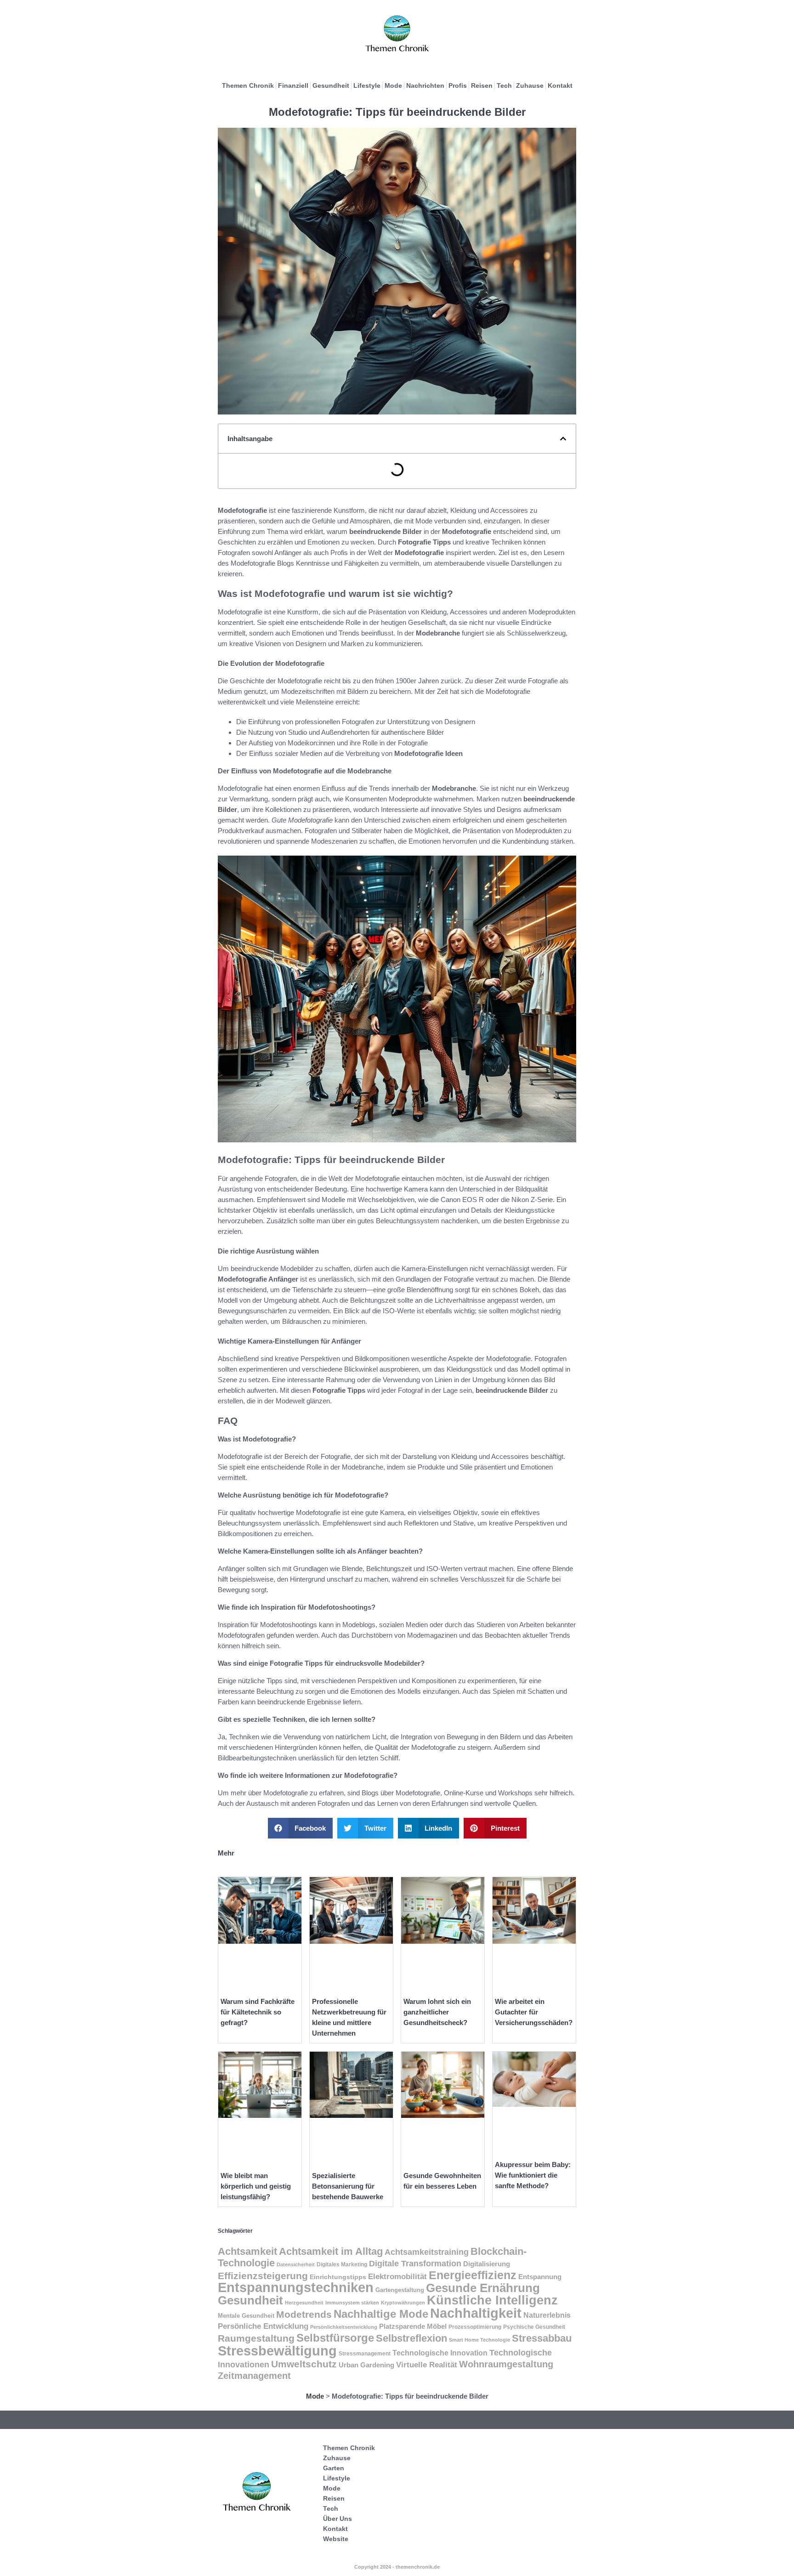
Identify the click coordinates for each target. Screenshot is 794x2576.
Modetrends (304, 2314)
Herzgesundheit (304, 2303)
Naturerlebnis (547, 2315)
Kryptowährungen (403, 2303)
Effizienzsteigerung (263, 2276)
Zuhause (530, 85)
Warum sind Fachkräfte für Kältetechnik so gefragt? (258, 2012)
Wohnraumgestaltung (506, 2364)
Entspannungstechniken (296, 2287)
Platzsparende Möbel (413, 2326)
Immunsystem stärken (352, 2303)
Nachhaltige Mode (381, 2314)
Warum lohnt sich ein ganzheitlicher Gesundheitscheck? (437, 2012)
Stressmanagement (365, 2353)
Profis (458, 85)
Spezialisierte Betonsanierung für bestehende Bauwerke (348, 2186)
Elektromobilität (397, 2276)
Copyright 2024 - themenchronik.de (397, 2567)
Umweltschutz (304, 2364)
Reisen (482, 85)
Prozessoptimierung (475, 2327)
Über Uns (337, 2519)
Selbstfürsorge (335, 2338)
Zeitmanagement (254, 2376)
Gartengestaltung (400, 2290)
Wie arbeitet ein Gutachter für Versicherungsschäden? (534, 2012)
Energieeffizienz (473, 2275)
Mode (393, 85)
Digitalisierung (487, 2264)
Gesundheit (331, 85)
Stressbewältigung (277, 2351)
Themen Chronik (248, 85)
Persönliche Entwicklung (263, 2326)
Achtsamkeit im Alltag (331, 2251)
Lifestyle (367, 85)
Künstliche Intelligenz (492, 2300)
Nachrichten (425, 85)
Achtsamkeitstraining (427, 2252)
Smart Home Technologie (479, 2340)
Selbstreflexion (411, 2338)
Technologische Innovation (440, 2353)
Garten (334, 2468)
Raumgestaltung (256, 2338)
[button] (563, 439)
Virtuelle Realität (427, 2365)
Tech (504, 85)
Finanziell (293, 85)
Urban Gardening (366, 2365)
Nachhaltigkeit (476, 2313)
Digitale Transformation (415, 2264)
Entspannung (540, 2277)
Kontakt (560, 85)
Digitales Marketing (342, 2264)
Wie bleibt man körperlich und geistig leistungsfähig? (256, 2186)
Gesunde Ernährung (483, 2288)
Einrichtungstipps (338, 2277)
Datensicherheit (296, 2264)
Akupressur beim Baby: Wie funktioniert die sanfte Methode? (533, 2175)
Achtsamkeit (247, 2251)
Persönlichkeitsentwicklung (344, 2327)
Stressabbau (542, 2338)
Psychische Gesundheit (534, 2327)
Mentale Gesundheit (246, 2316)
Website (336, 2539)
